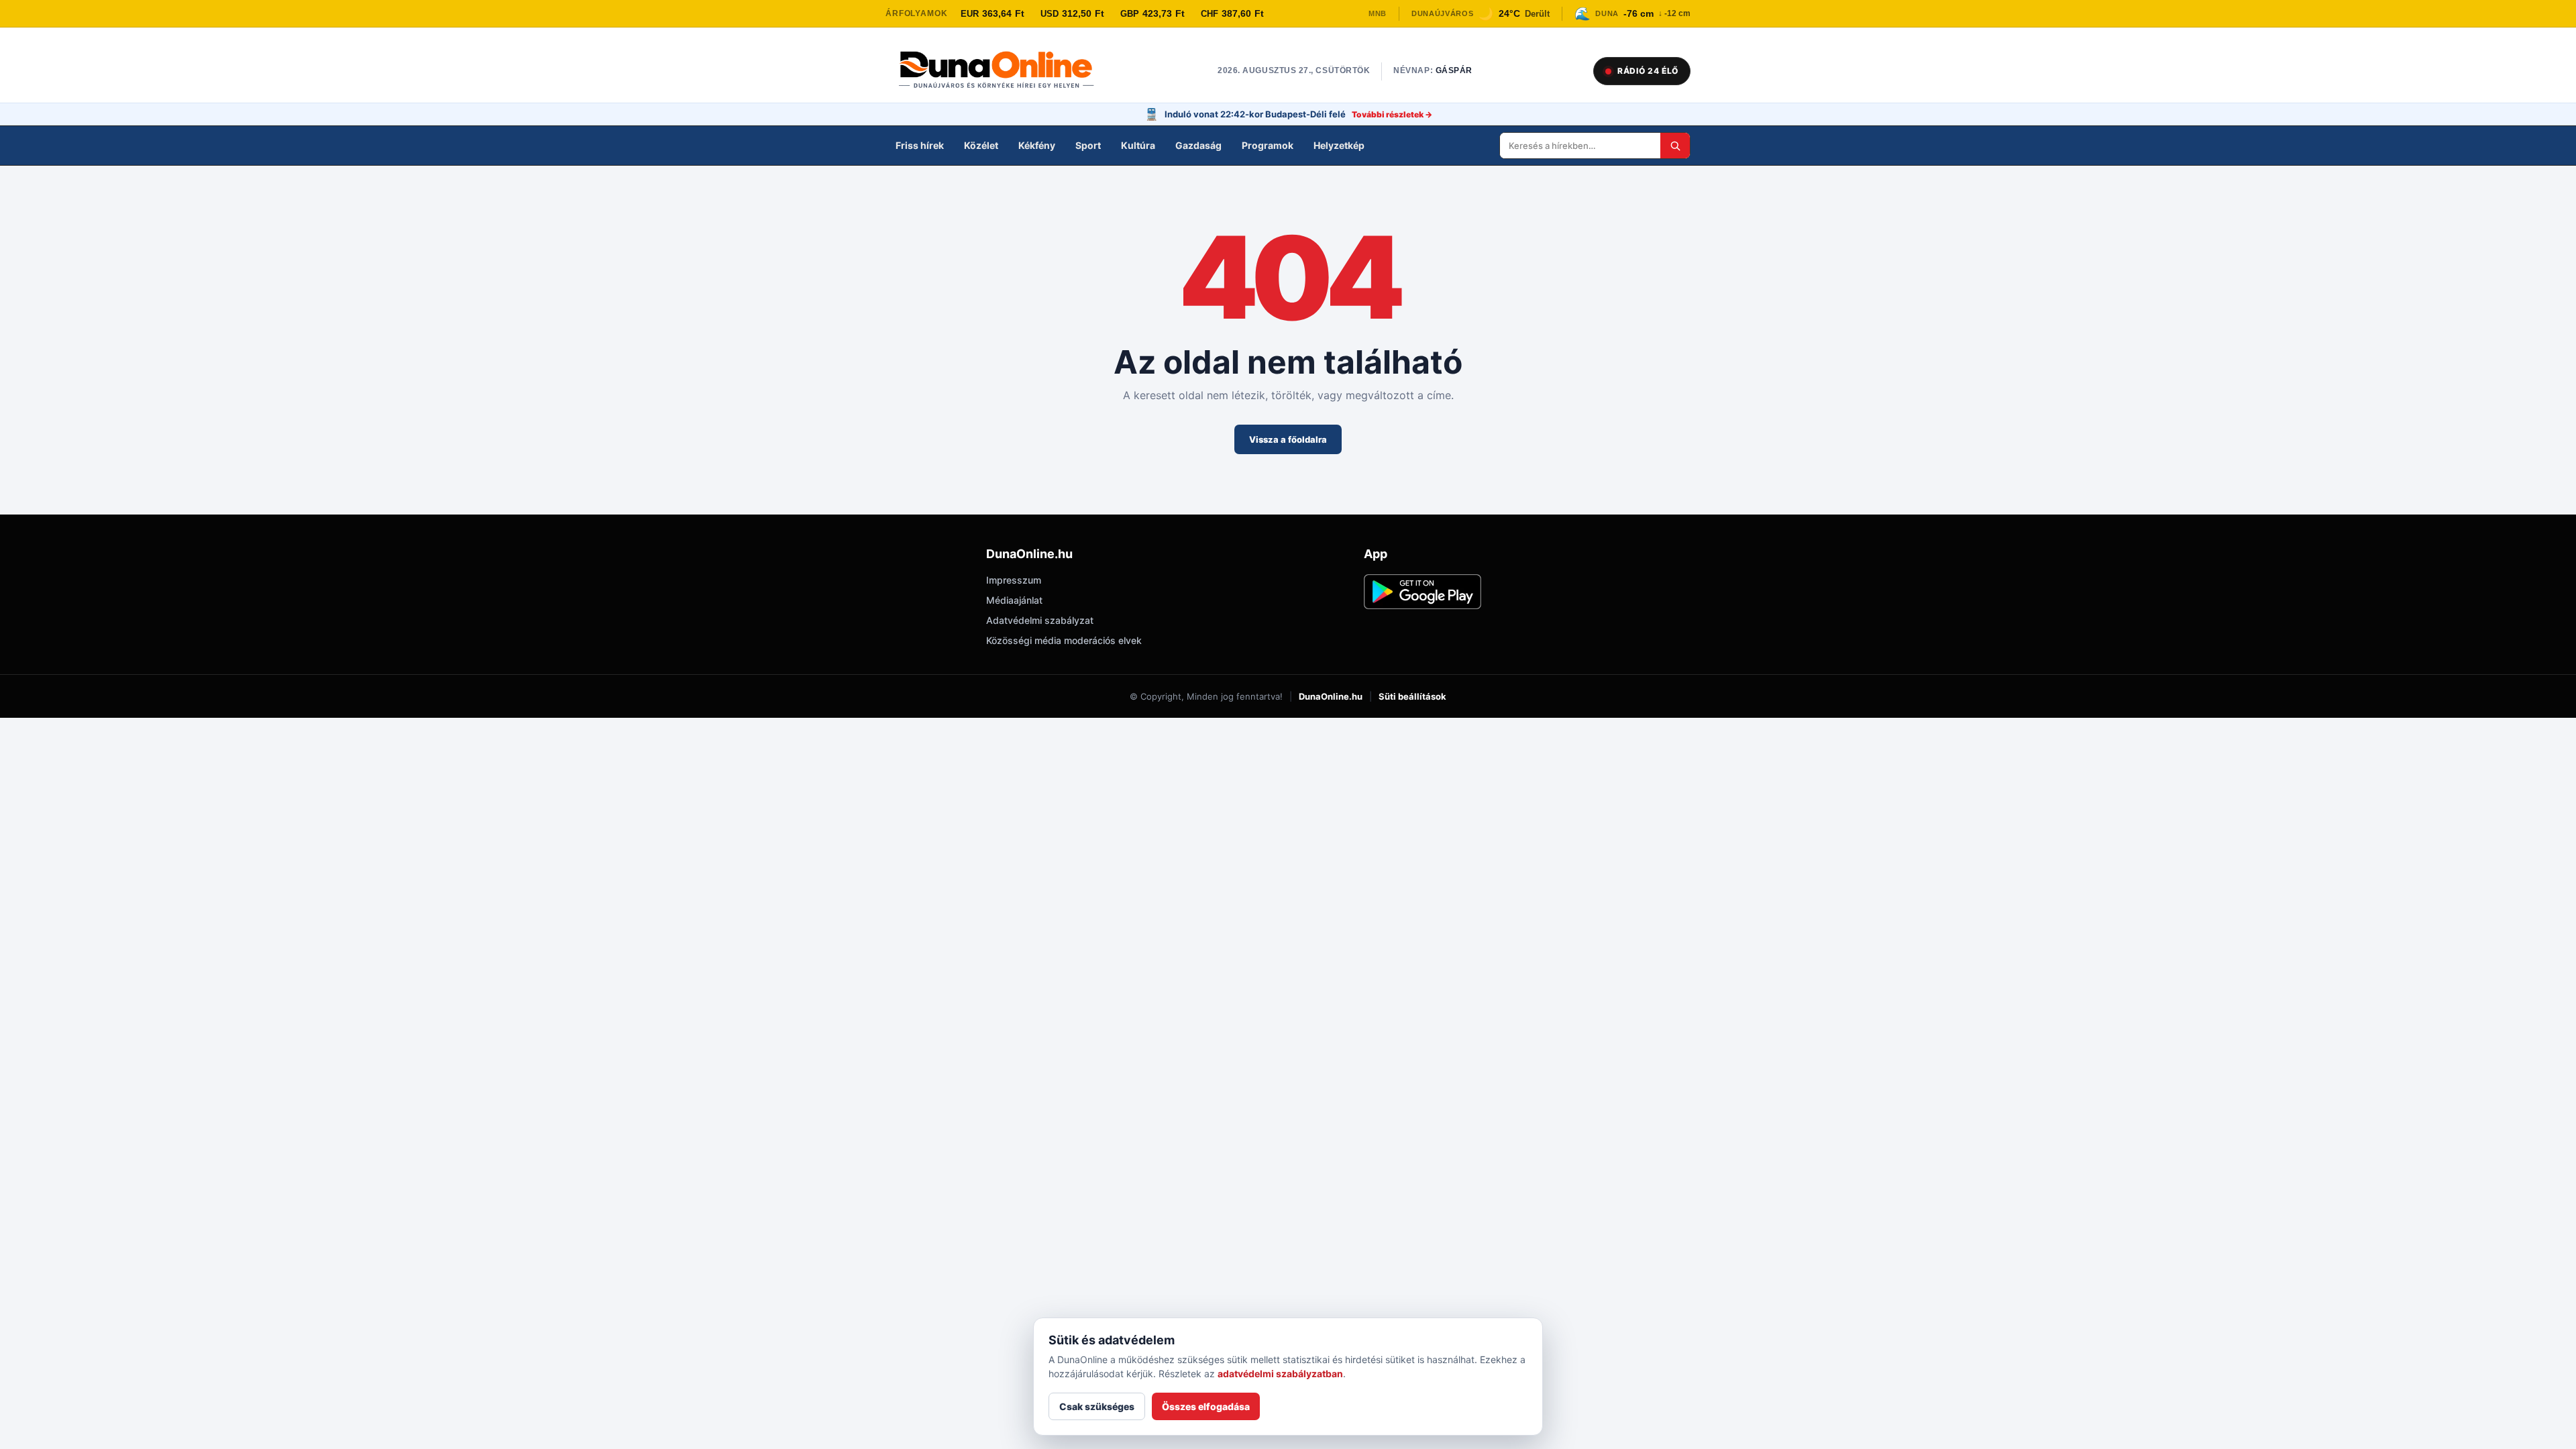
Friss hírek (920, 145)
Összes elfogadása (1206, 1406)
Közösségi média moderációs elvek (1064, 640)
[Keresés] (1675, 146)
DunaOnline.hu (1331, 696)
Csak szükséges (1097, 1406)
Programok (1268, 145)
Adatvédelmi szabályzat (1040, 620)
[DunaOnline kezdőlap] (1003, 71)
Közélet (981, 145)
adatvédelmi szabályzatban (1280, 1374)
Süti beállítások (1412, 696)
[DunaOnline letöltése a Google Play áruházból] (1423, 592)
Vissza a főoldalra (1288, 439)
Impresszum (1014, 580)
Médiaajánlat (1014, 600)
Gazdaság (1198, 145)
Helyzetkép (1339, 145)
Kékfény (1037, 145)
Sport (1088, 145)
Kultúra (1138, 145)
